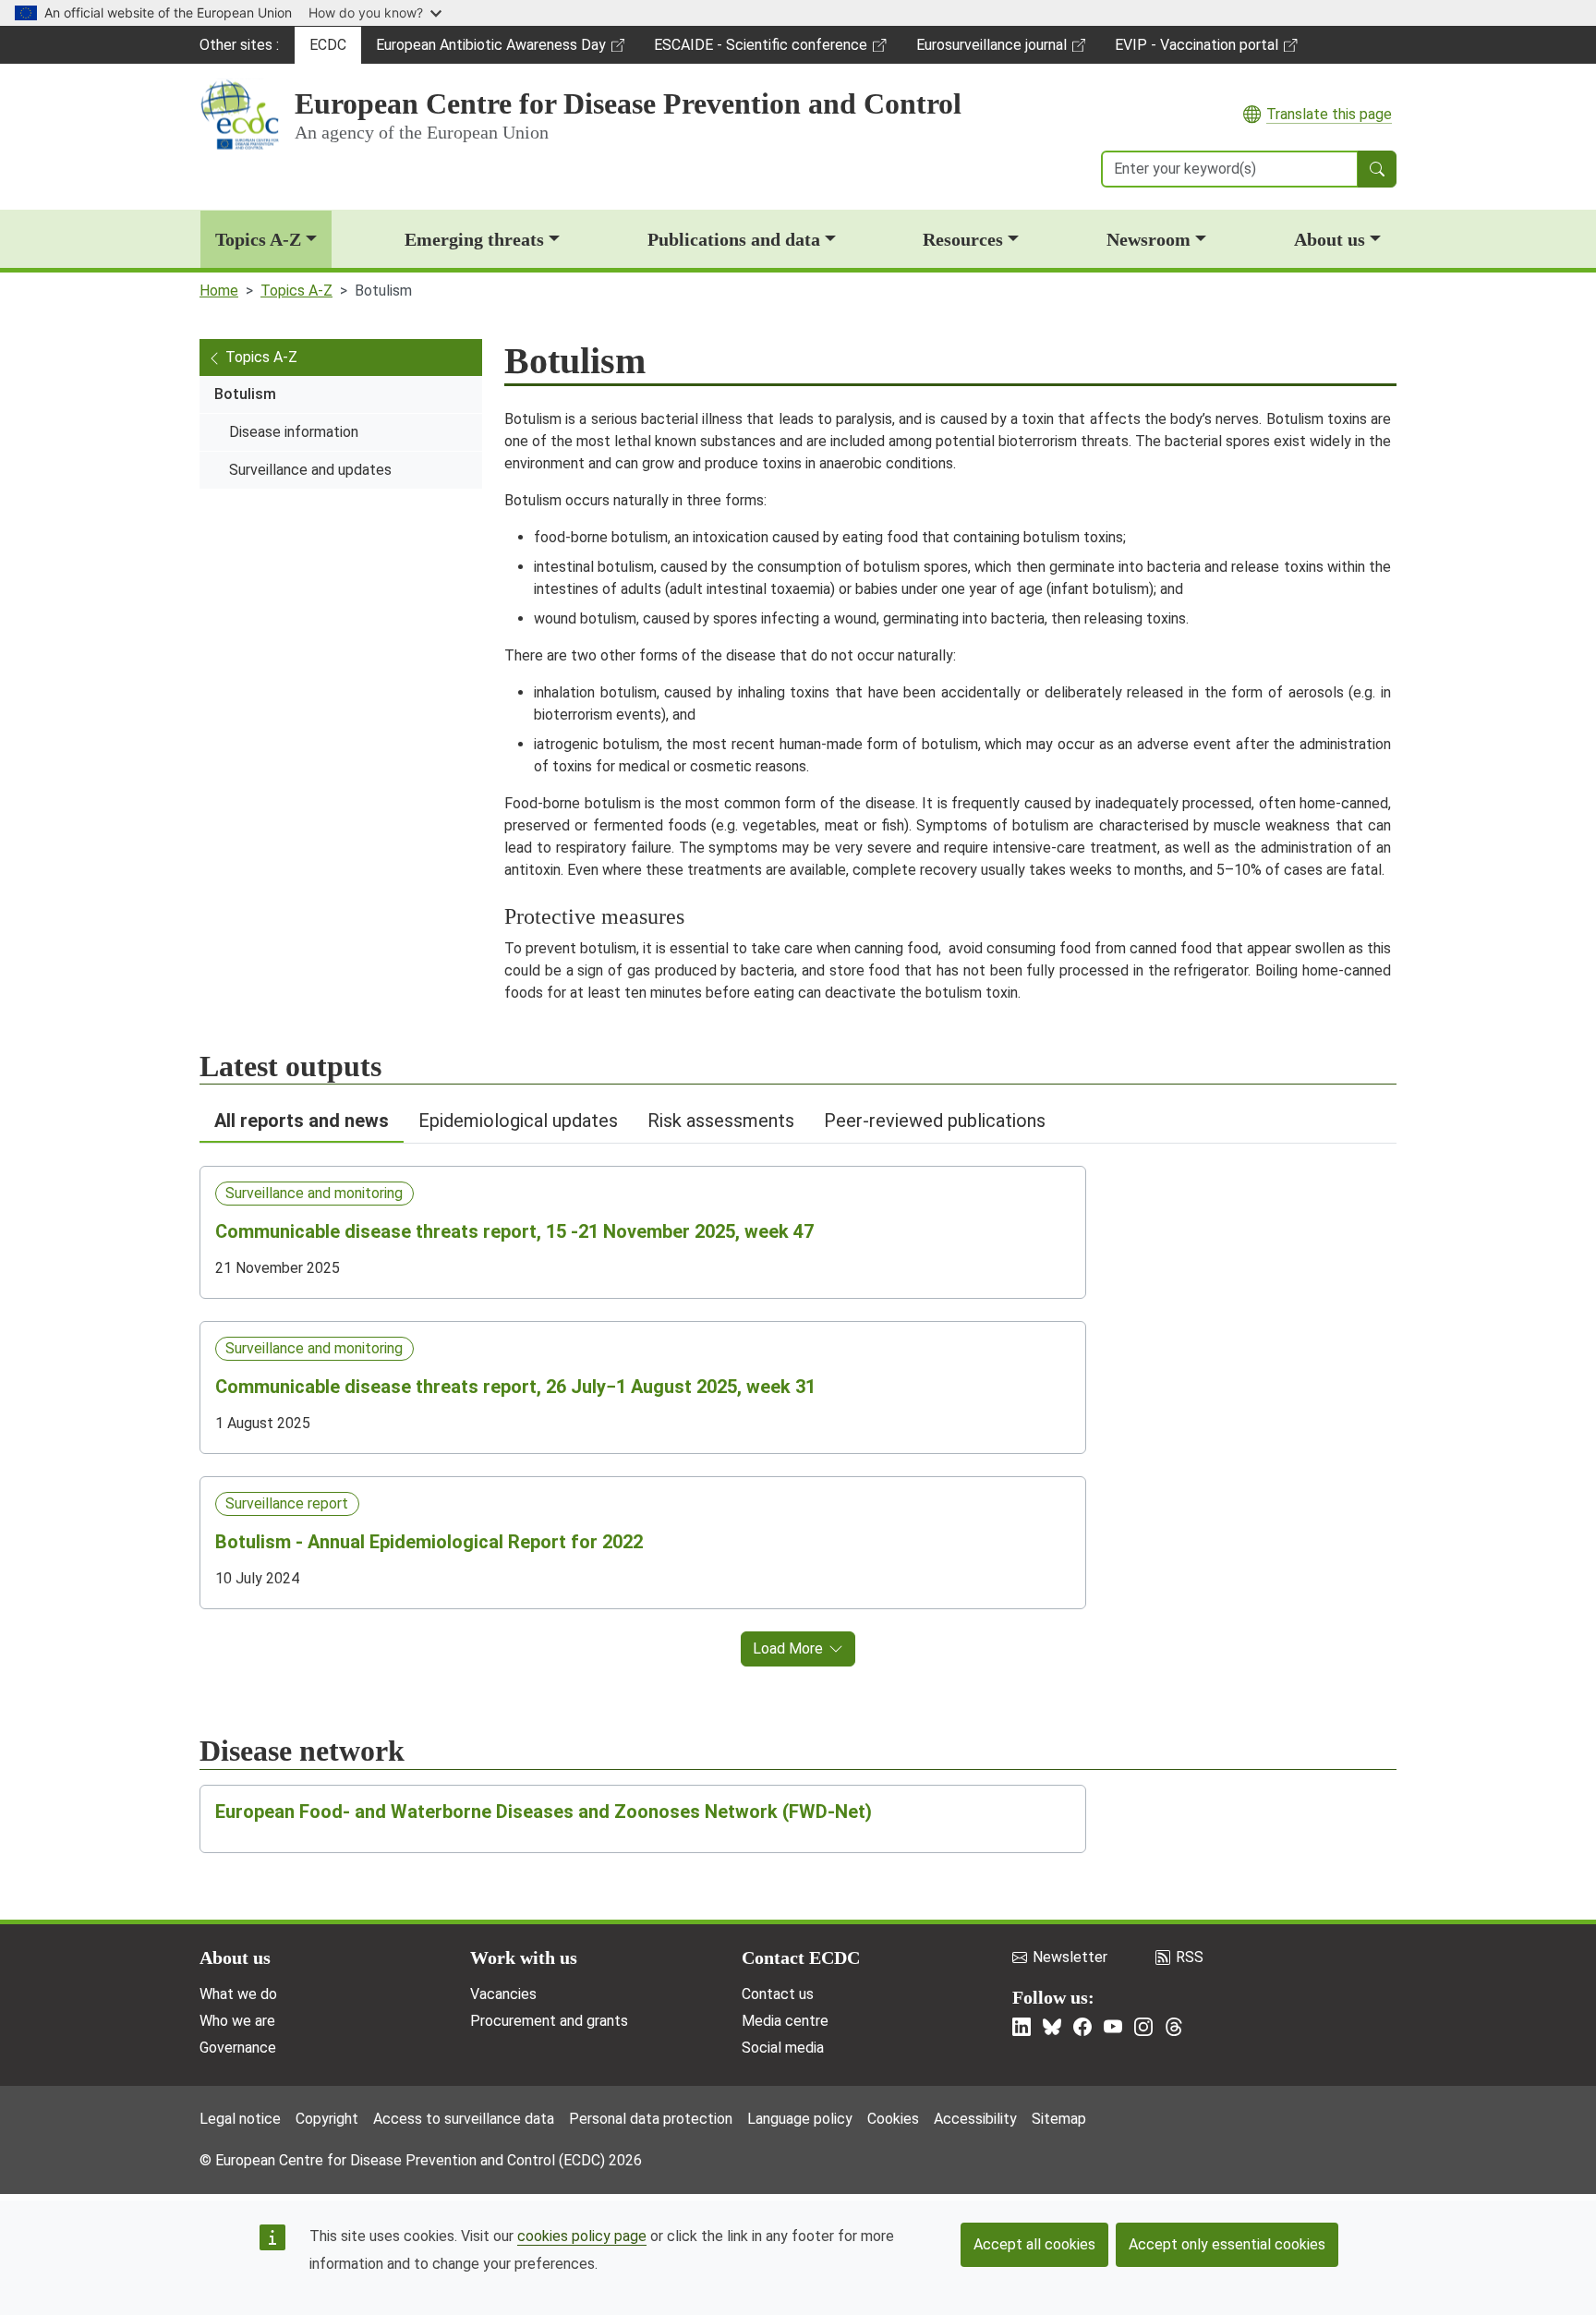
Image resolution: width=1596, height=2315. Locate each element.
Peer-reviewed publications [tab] (935, 1121)
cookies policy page (582, 2236)
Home (219, 291)
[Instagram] (1143, 2027)
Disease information (294, 432)
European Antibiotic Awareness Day (490, 50)
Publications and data (734, 239)
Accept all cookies (1034, 2244)
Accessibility (975, 2119)
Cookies (893, 2119)
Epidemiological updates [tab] (518, 1121)
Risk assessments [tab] (721, 1121)
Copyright (327, 2119)
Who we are (237, 2021)
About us (1330, 239)
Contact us (778, 1994)
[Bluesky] (1052, 2027)
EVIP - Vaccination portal (1196, 50)
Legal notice (240, 2119)
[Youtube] (1113, 2027)
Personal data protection (651, 2119)
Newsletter (1070, 1957)
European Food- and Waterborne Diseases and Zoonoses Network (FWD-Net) (544, 1812)
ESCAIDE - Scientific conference (760, 50)
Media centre (785, 2021)
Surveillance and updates (310, 470)
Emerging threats (474, 239)
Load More (788, 1648)
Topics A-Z (258, 239)
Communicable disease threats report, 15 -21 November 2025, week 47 (514, 1231)
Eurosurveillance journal (994, 50)
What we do (238, 1994)
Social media (783, 2048)
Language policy (800, 2119)
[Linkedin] (1022, 2027)
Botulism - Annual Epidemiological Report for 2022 (429, 1542)
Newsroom (1149, 239)
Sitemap (1059, 2119)
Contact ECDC (801, 1957)
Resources (963, 239)
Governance (238, 2048)
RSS (1190, 1957)
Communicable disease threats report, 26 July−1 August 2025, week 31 (515, 1387)
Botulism (245, 394)
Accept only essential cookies (1227, 2244)
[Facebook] (1082, 2027)
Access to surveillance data (464, 2119)
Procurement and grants (549, 2021)
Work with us (524, 1957)
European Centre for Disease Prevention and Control (628, 103)
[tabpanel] (798, 1405)
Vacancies (503, 1994)
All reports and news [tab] (302, 1121)
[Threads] (1174, 2027)
